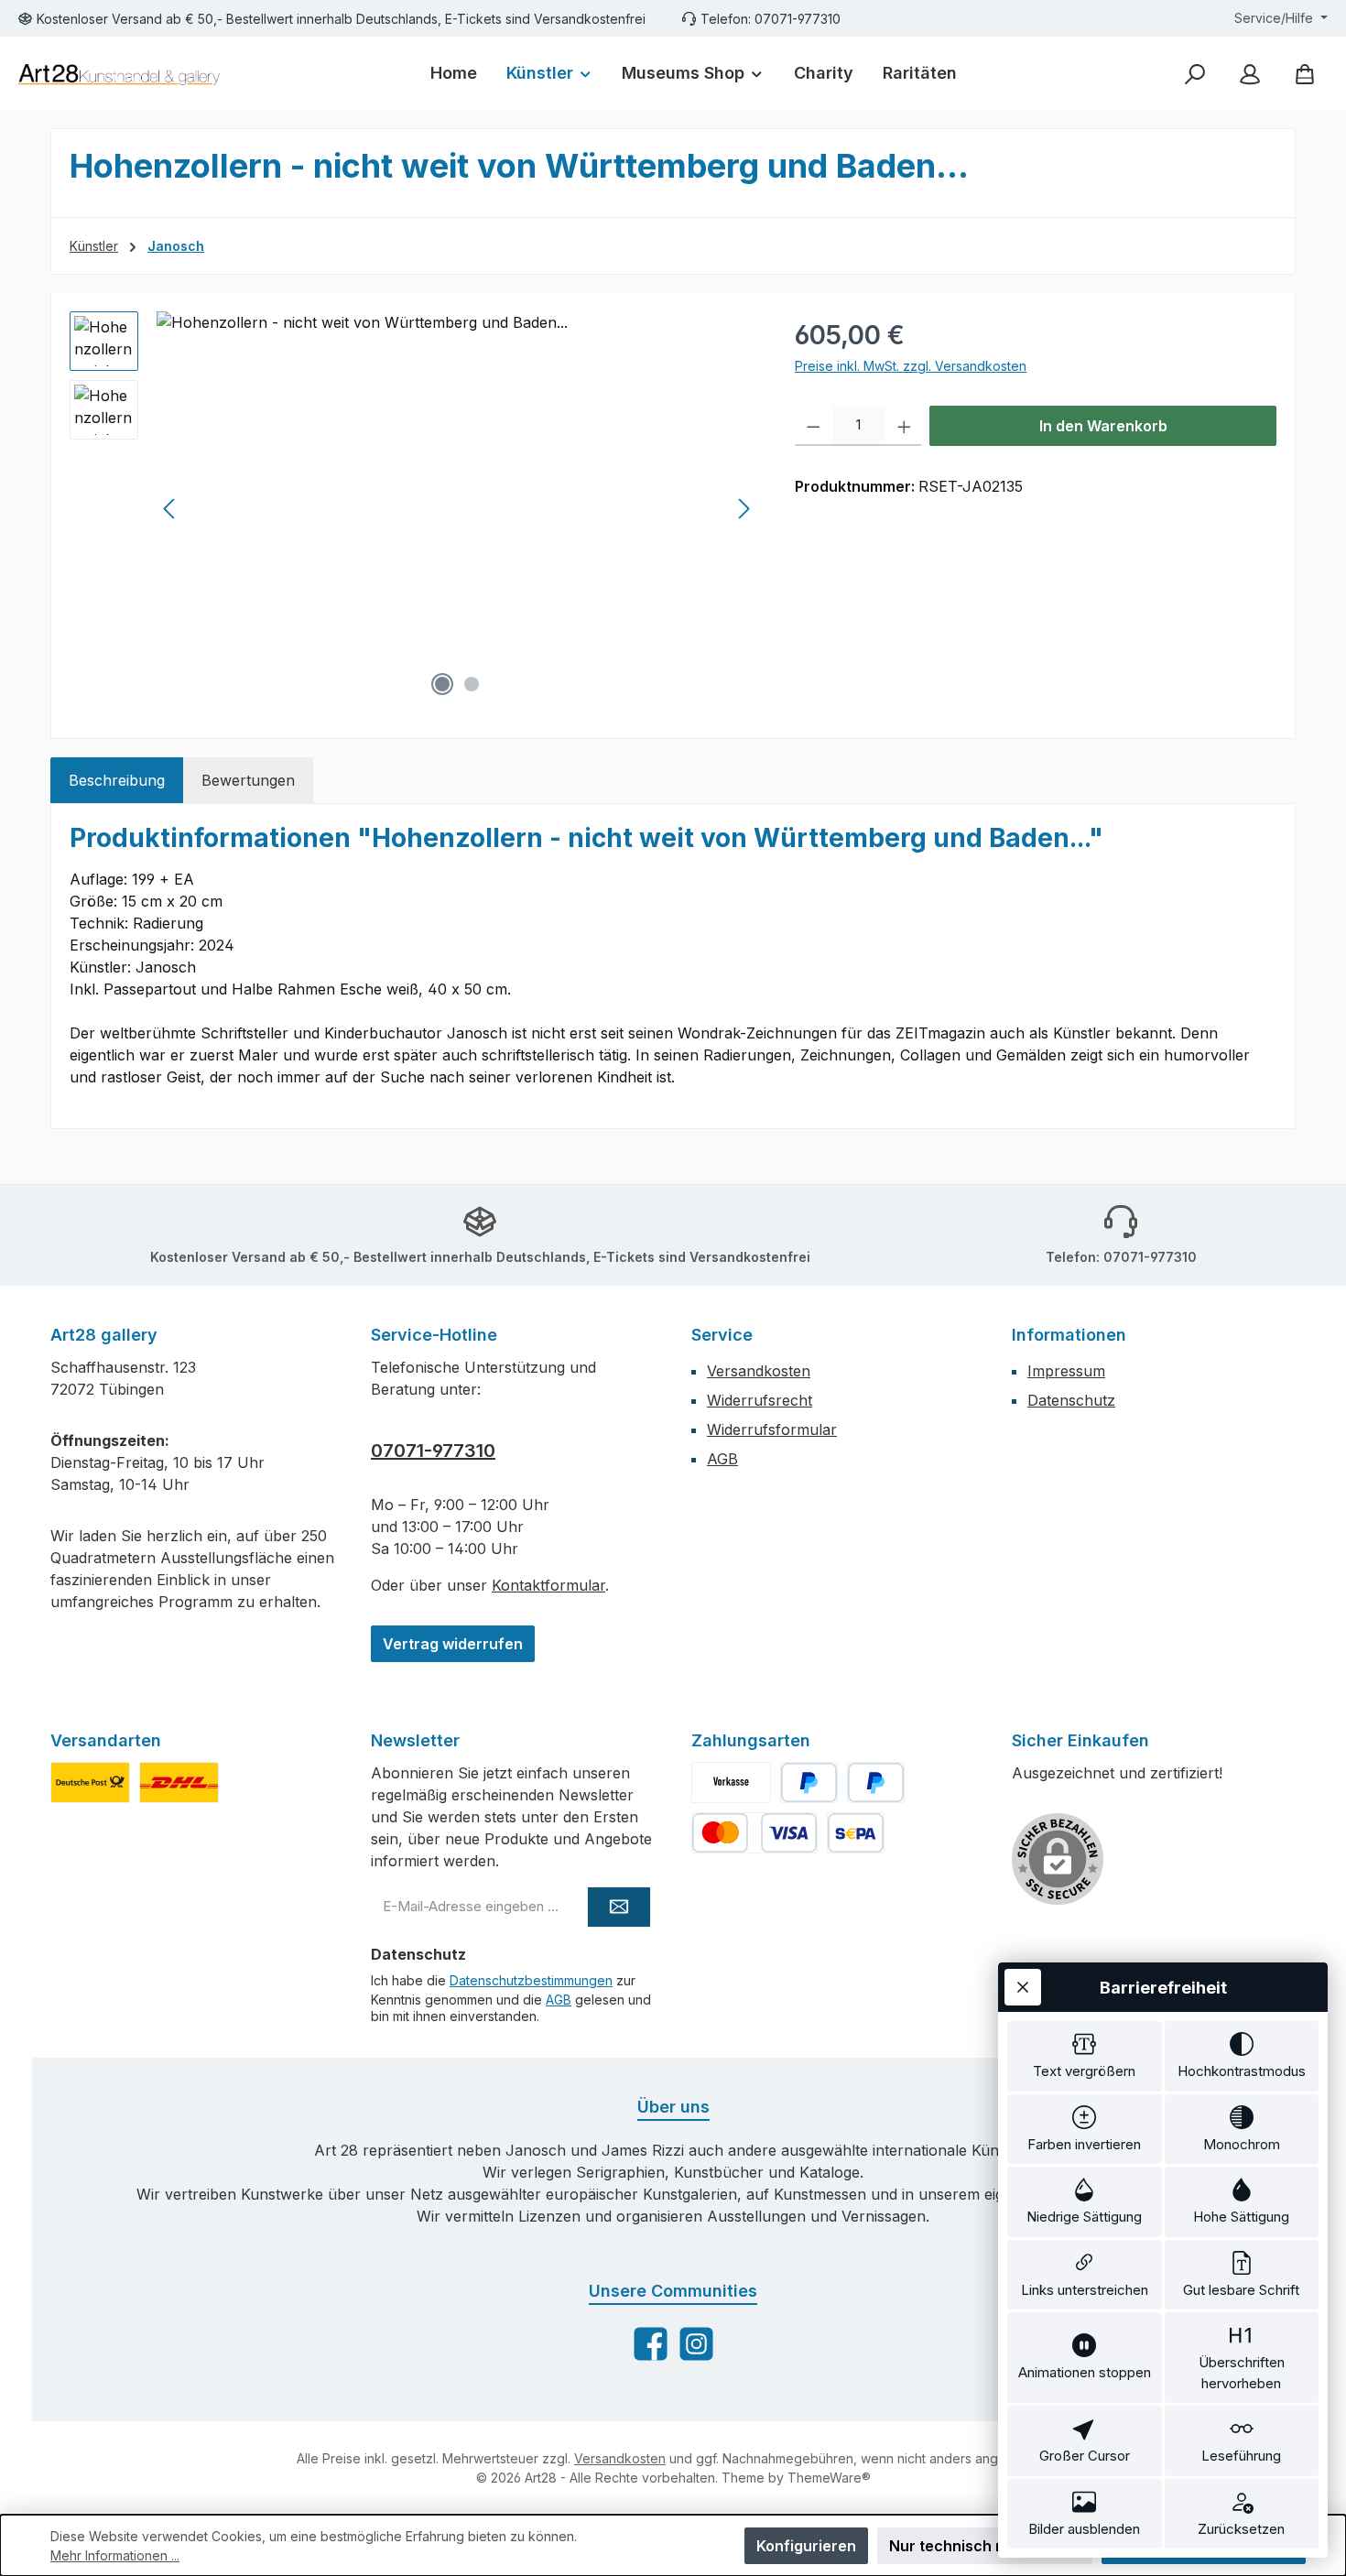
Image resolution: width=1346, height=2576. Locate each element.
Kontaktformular (548, 1585)
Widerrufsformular (772, 1429)
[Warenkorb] (1305, 74)
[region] (414, 508)
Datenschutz (1071, 1400)
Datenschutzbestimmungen (531, 1980)
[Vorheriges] (170, 509)
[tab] (117, 780)
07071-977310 (433, 1451)
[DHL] (179, 1783)
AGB (722, 1459)
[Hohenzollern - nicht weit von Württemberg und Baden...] (457, 508)
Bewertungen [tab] (248, 780)
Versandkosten (759, 1371)
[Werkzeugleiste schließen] (1023, 1987)
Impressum (1066, 1371)
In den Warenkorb (1103, 426)
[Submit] (619, 1907)
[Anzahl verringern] (814, 426)
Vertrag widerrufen (453, 1644)
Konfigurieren (806, 2546)
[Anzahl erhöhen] (904, 426)
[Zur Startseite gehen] (119, 74)
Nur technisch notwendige (985, 2546)
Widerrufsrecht (760, 1400)
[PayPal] (809, 1783)
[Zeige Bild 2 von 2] (472, 684)
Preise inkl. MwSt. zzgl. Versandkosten (911, 366)
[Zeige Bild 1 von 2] (442, 684)
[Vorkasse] (731, 1783)
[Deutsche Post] (90, 1783)
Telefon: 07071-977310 (771, 19)
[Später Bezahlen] (876, 1783)
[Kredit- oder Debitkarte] (754, 1833)
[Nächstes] (744, 509)
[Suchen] (1195, 74)
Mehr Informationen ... (115, 2555)
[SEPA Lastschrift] (856, 1833)
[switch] (1085, 2056)
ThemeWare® (829, 2478)
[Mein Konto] (1250, 74)
